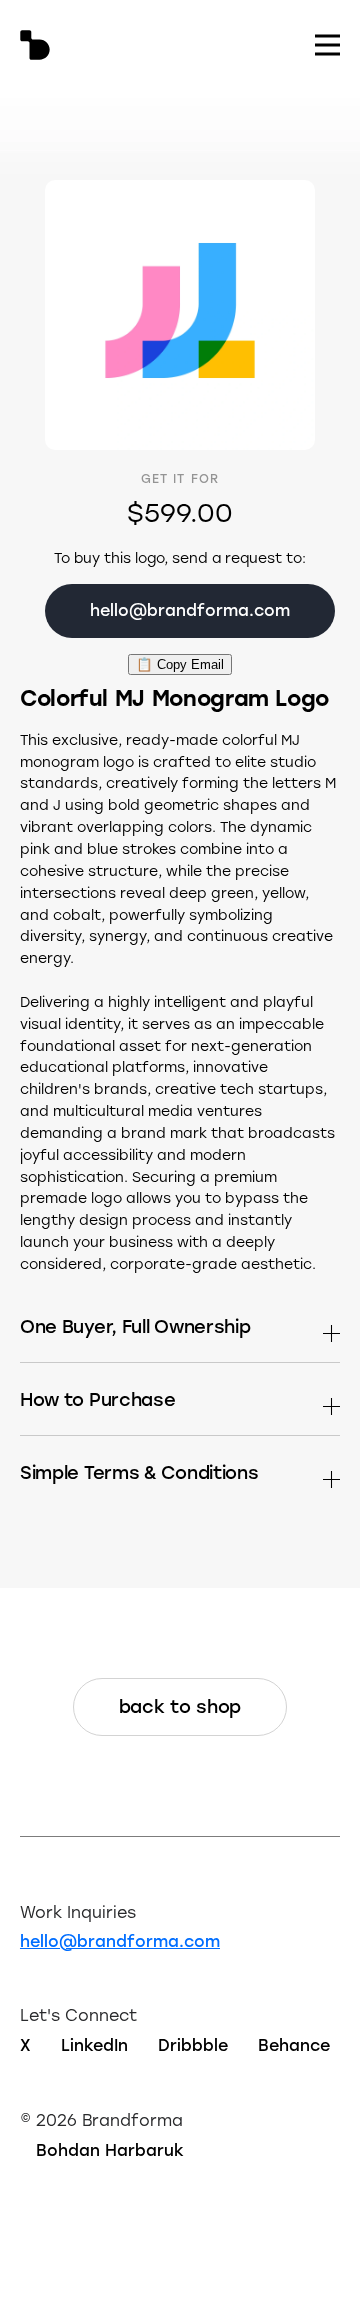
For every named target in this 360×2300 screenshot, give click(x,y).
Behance (294, 2044)
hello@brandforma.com (120, 1940)
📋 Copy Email (180, 664)
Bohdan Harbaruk (110, 2149)
